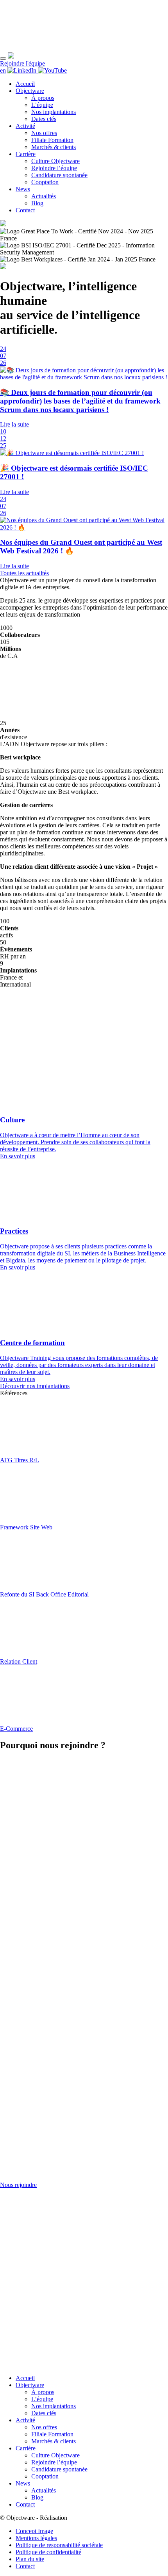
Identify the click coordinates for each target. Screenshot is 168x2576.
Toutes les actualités (24, 573)
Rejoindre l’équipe (54, 168)
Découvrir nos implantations (35, 1386)
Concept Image (34, 2531)
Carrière (26, 154)
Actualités (44, 196)
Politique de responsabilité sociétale (59, 2545)
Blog (37, 203)
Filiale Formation (52, 140)
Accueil (25, 84)
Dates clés (44, 119)
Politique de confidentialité (48, 2552)
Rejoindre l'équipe (22, 63)
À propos (43, 98)
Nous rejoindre (18, 2184)
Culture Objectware (55, 161)
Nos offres (44, 133)
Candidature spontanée (59, 175)
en (3, 70)
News (23, 189)
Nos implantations (54, 112)
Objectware (30, 91)
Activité (25, 126)
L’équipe (42, 105)
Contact (25, 210)
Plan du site (30, 2559)
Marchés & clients (54, 147)
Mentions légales (36, 2538)
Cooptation (45, 182)
